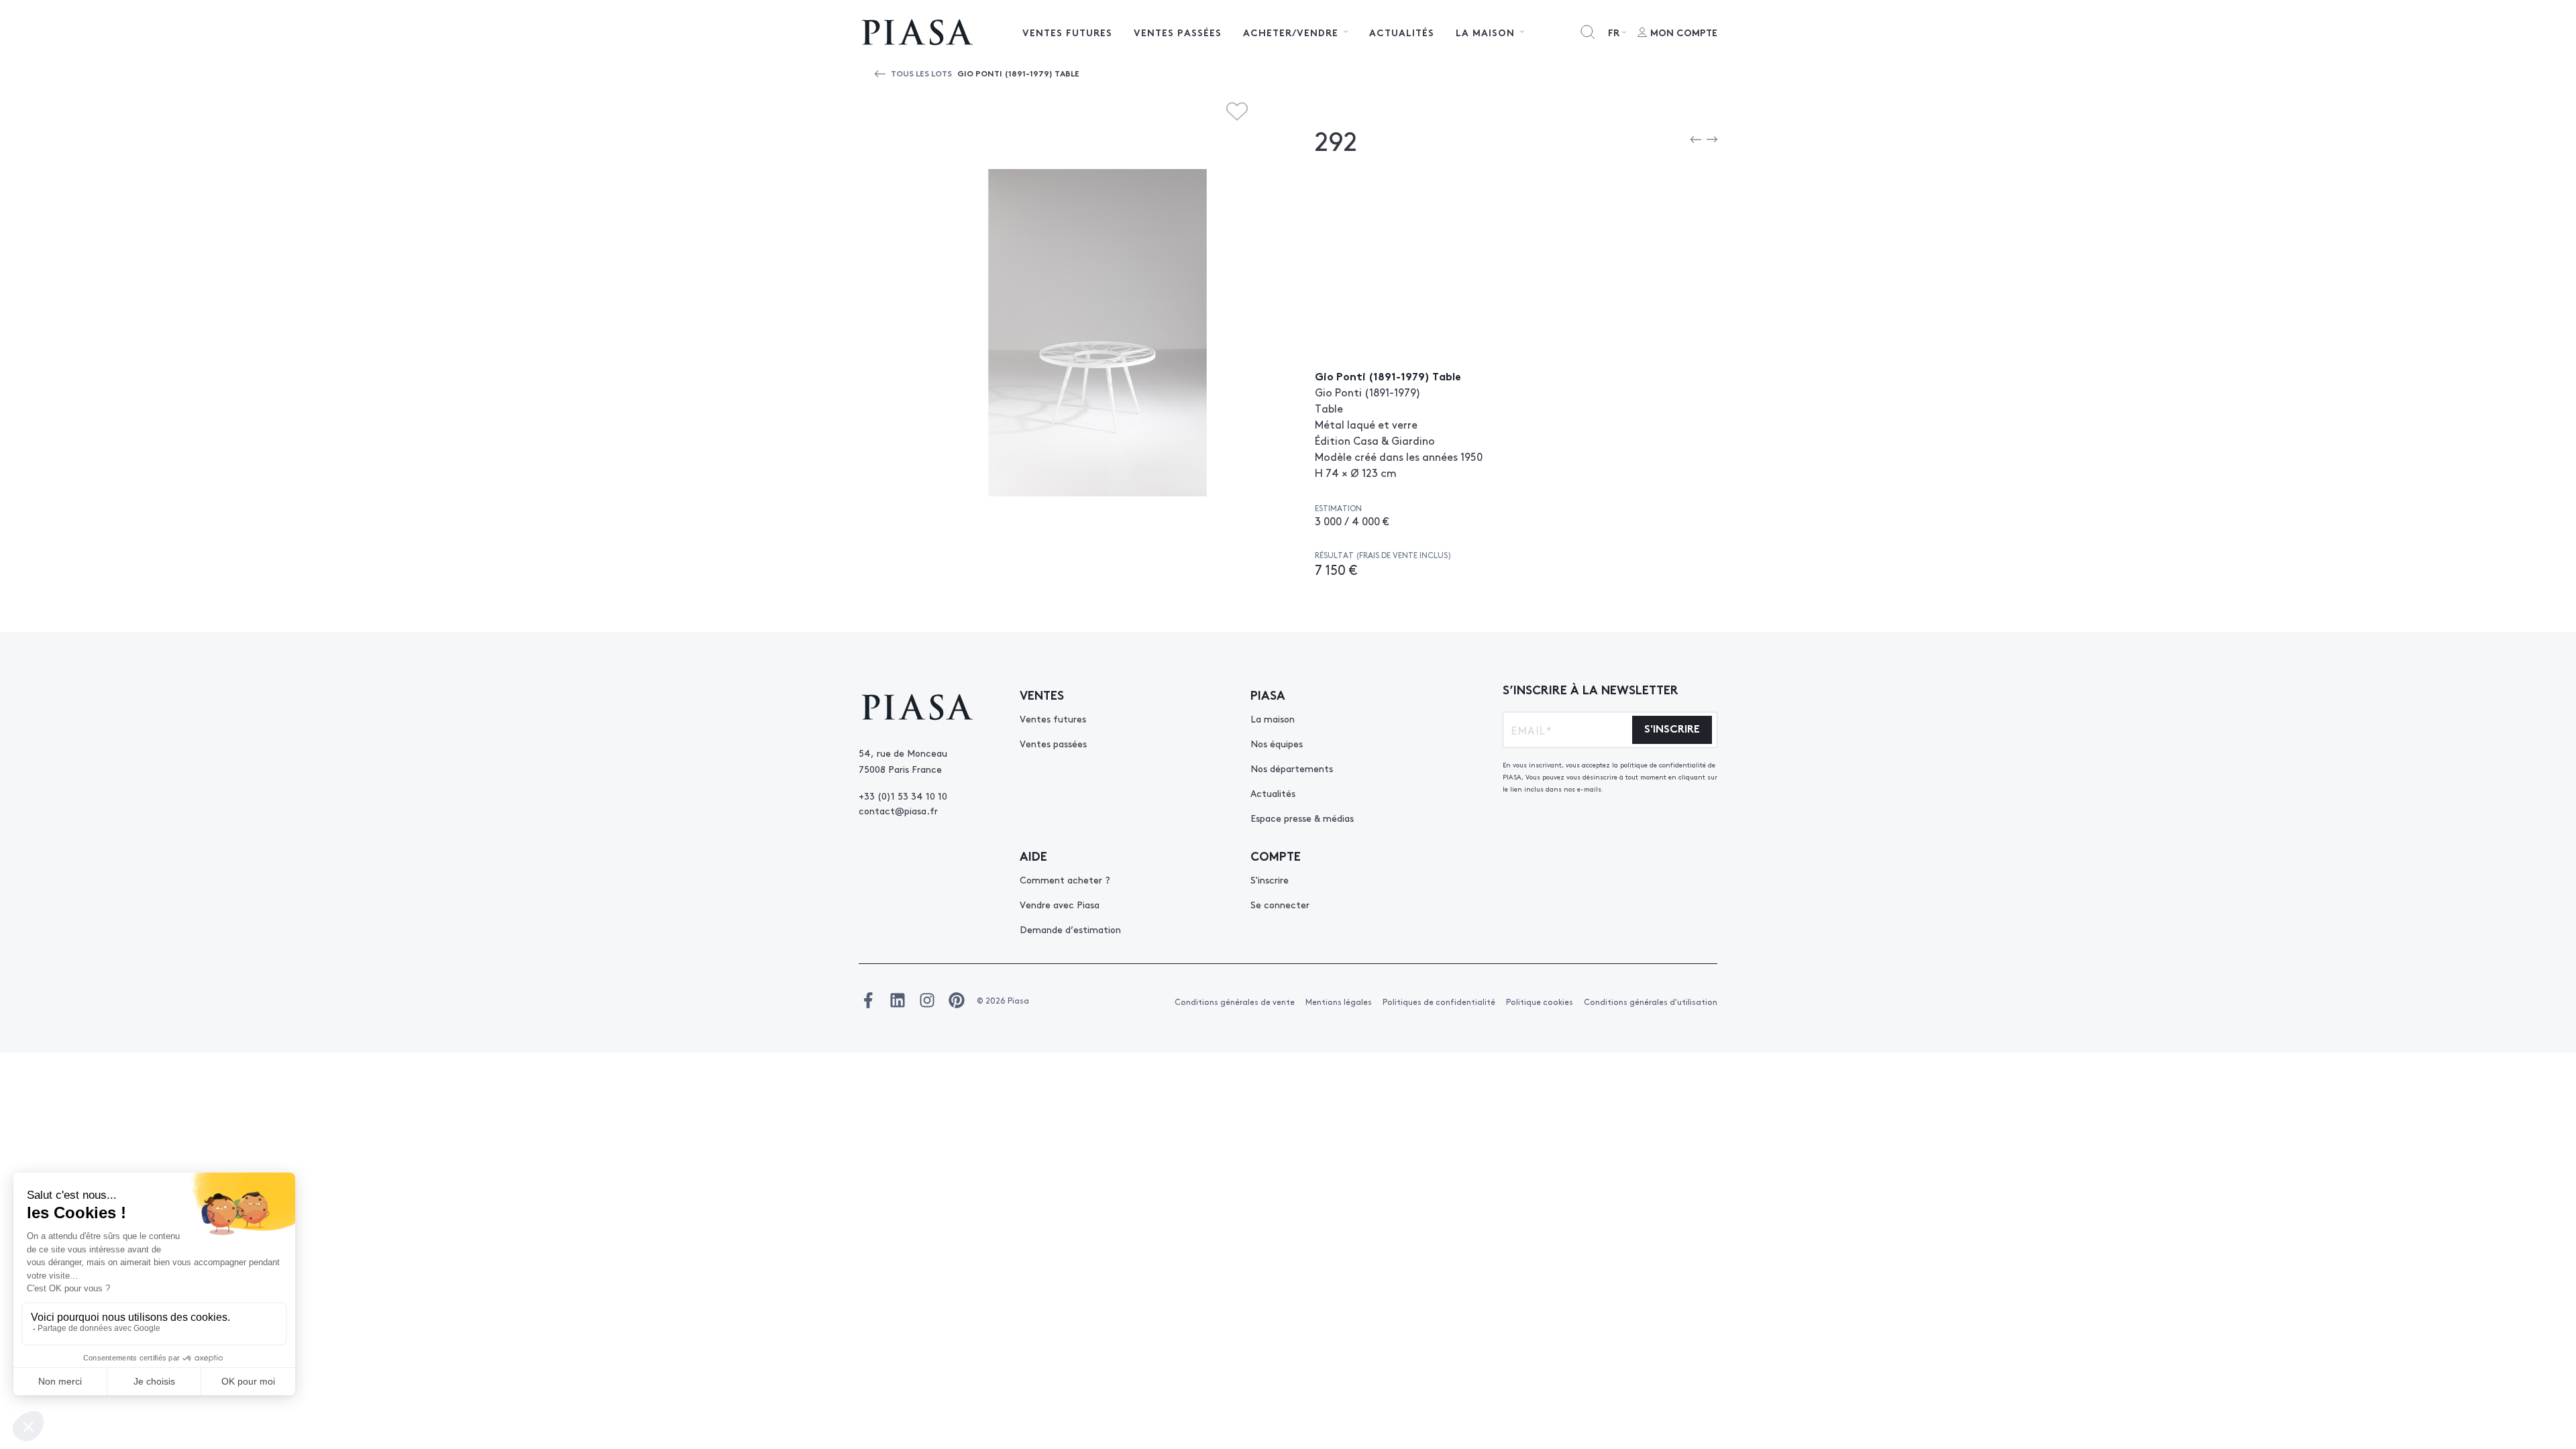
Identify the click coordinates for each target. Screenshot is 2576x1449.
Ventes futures (1067, 32)
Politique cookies (1540, 1002)
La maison (1273, 718)
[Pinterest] (957, 1000)
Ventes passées (1178, 32)
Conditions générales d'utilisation (1651, 1002)
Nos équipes (1277, 743)
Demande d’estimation (1070, 929)
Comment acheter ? (1065, 879)
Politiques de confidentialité (1439, 1002)
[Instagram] (927, 1000)
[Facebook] (868, 1000)
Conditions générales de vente (1235, 1002)
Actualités (1402, 32)
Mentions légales (1339, 1002)
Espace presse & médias (1302, 818)
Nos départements (1292, 768)
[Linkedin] (898, 1000)
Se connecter (1280, 904)
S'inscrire (1270, 879)
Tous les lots (921, 73)
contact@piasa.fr (898, 810)
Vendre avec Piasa (1060, 904)
